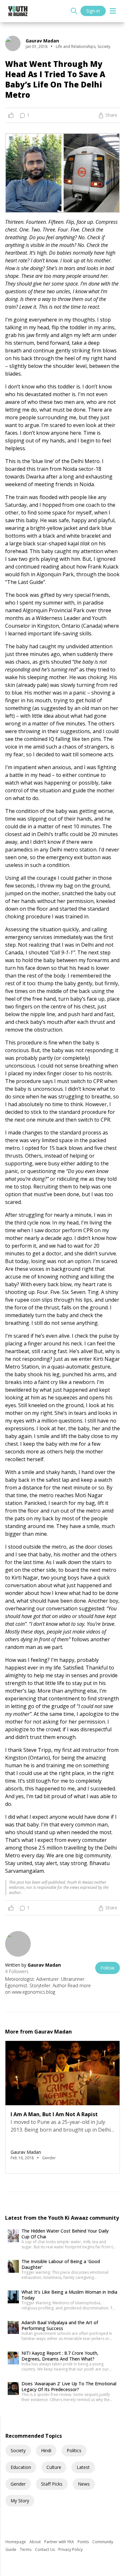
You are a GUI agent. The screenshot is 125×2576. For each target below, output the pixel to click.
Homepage (16, 2542)
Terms (26, 2549)
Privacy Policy (71, 2549)
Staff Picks (52, 2484)
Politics (74, 2450)
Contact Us (45, 2549)
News (84, 2484)
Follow (108, 1968)
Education (21, 2467)
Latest (83, 2467)
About (36, 2542)
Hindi (46, 2450)
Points (84, 2542)
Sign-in (93, 11)
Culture (54, 2467)
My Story (20, 2501)
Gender (18, 2484)
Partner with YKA (60, 2542)
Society (18, 2450)
